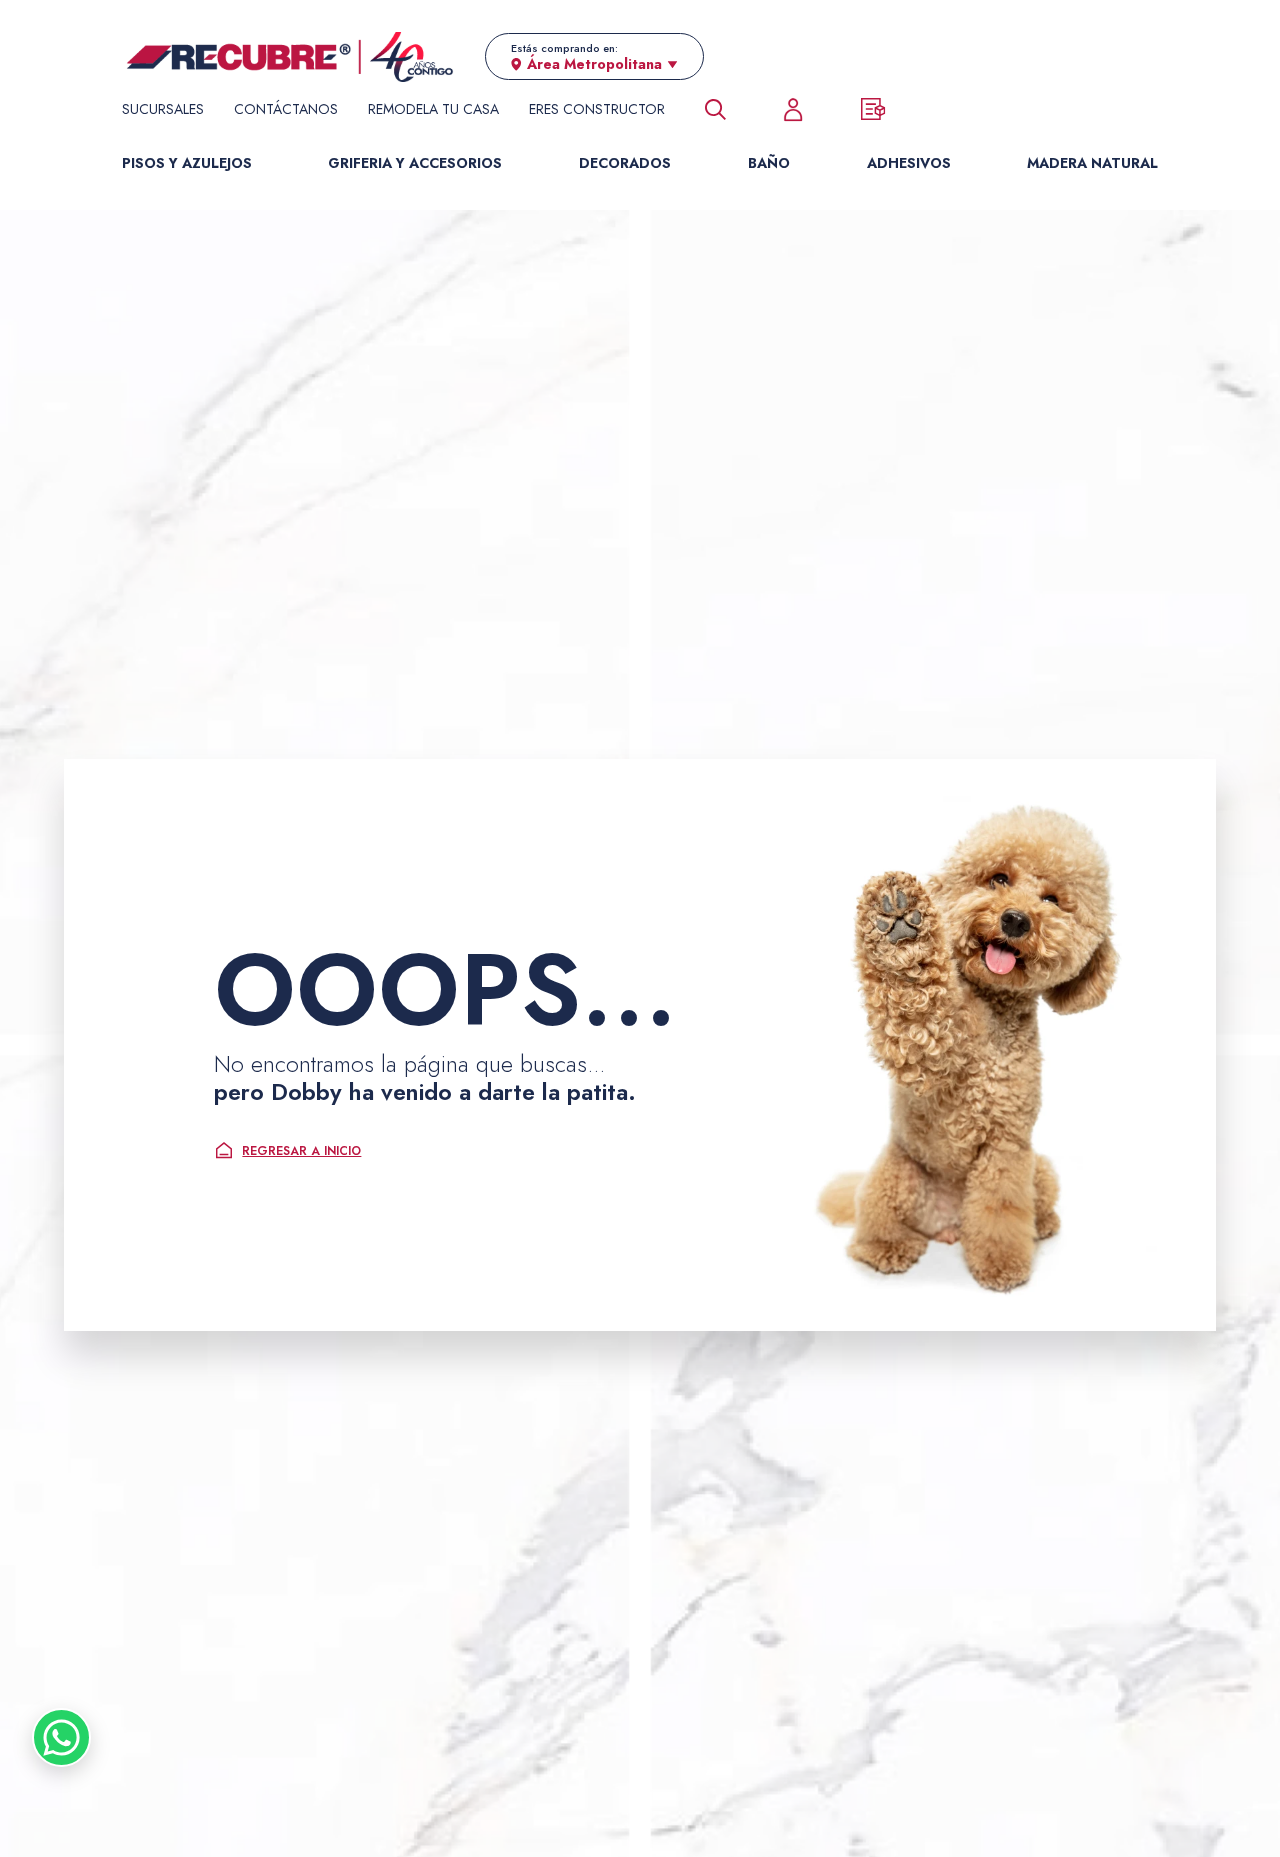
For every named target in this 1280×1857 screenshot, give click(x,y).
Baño (769, 163)
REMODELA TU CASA (433, 109)
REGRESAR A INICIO (301, 1151)
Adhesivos (909, 163)
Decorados (625, 163)
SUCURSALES (163, 109)
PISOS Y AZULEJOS (187, 163)
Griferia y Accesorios (415, 163)
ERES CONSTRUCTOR (597, 109)
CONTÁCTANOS (286, 109)
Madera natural (1092, 163)
